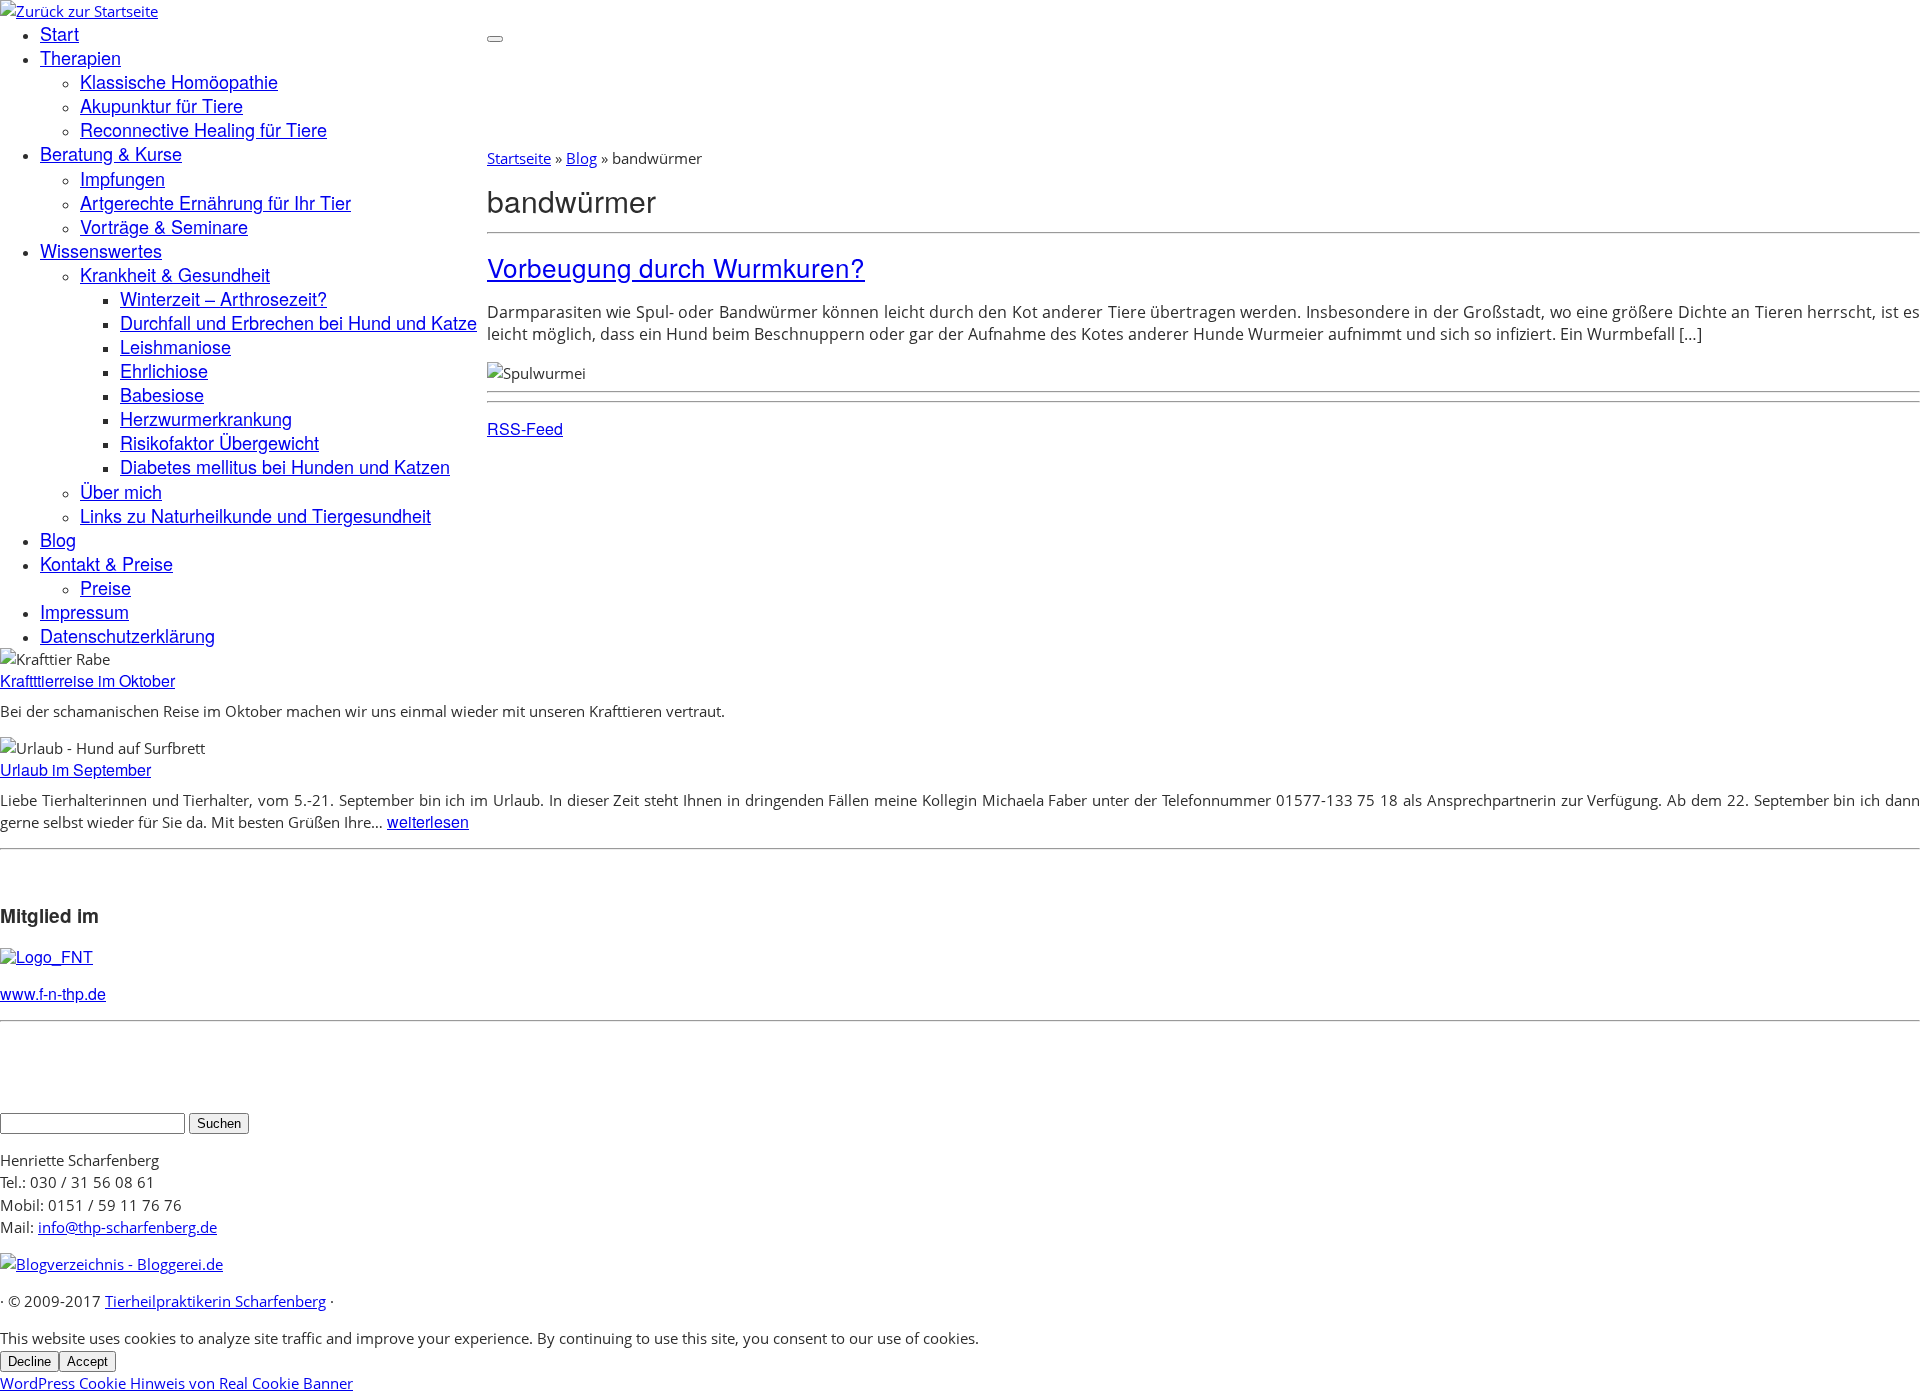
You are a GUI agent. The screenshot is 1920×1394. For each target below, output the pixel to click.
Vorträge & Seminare (164, 226)
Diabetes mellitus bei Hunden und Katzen (285, 466)
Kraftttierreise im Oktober (87, 680)
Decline (29, 1361)
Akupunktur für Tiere (161, 105)
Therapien (80, 57)
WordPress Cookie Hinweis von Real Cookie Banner (176, 1383)
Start (59, 33)
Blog (58, 539)
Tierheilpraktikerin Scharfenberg (215, 1301)
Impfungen (122, 178)
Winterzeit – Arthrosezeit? (223, 298)
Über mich (121, 491)
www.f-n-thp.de (53, 993)
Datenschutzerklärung (127, 635)
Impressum (84, 611)
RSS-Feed (525, 428)
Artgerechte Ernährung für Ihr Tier (215, 202)
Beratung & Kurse (111, 153)
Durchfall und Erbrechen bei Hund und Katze (298, 322)
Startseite (519, 158)
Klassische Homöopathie (179, 81)
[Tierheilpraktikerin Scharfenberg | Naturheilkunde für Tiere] (79, 11)
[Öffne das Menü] (495, 39)
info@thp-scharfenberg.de (127, 1227)
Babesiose (162, 394)
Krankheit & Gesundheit (175, 274)
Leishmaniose (175, 346)
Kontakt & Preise (106, 563)
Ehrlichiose (164, 370)
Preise (105, 587)
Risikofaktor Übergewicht (219, 442)
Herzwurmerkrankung (206, 418)
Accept (87, 1361)
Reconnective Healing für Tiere (203, 129)
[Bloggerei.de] (111, 1264)
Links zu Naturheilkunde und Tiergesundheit (255, 515)
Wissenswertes (101, 250)
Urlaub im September (75, 769)
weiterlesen (428, 821)
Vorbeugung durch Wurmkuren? (676, 266)
